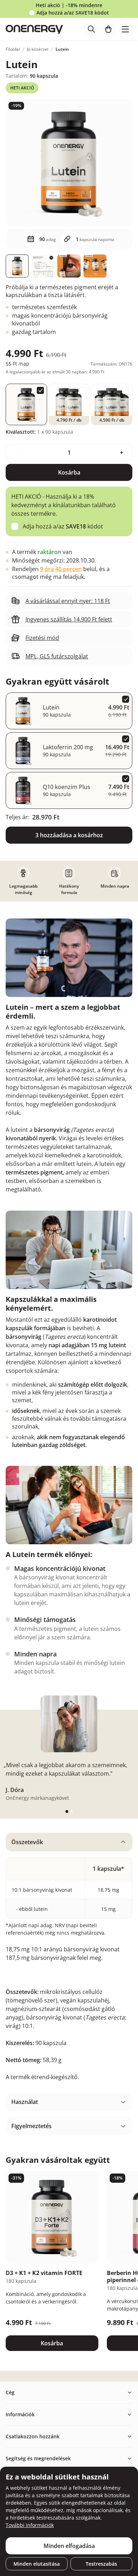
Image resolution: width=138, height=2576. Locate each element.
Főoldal (13, 49)
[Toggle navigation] (125, 29)
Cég (10, 2392)
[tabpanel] (69, 1960)
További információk (30, 2525)
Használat (25, 2102)
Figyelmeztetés (31, 2126)
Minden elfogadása (69, 2546)
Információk (20, 2414)
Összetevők (27, 1842)
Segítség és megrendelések (38, 2458)
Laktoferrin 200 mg (68, 747)
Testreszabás (101, 2564)
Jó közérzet (38, 49)
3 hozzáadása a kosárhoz (69, 835)
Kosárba (69, 472)
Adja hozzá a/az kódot (73, 13)
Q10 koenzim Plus (67, 787)
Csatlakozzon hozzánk (33, 2436)
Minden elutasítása (37, 2564)
